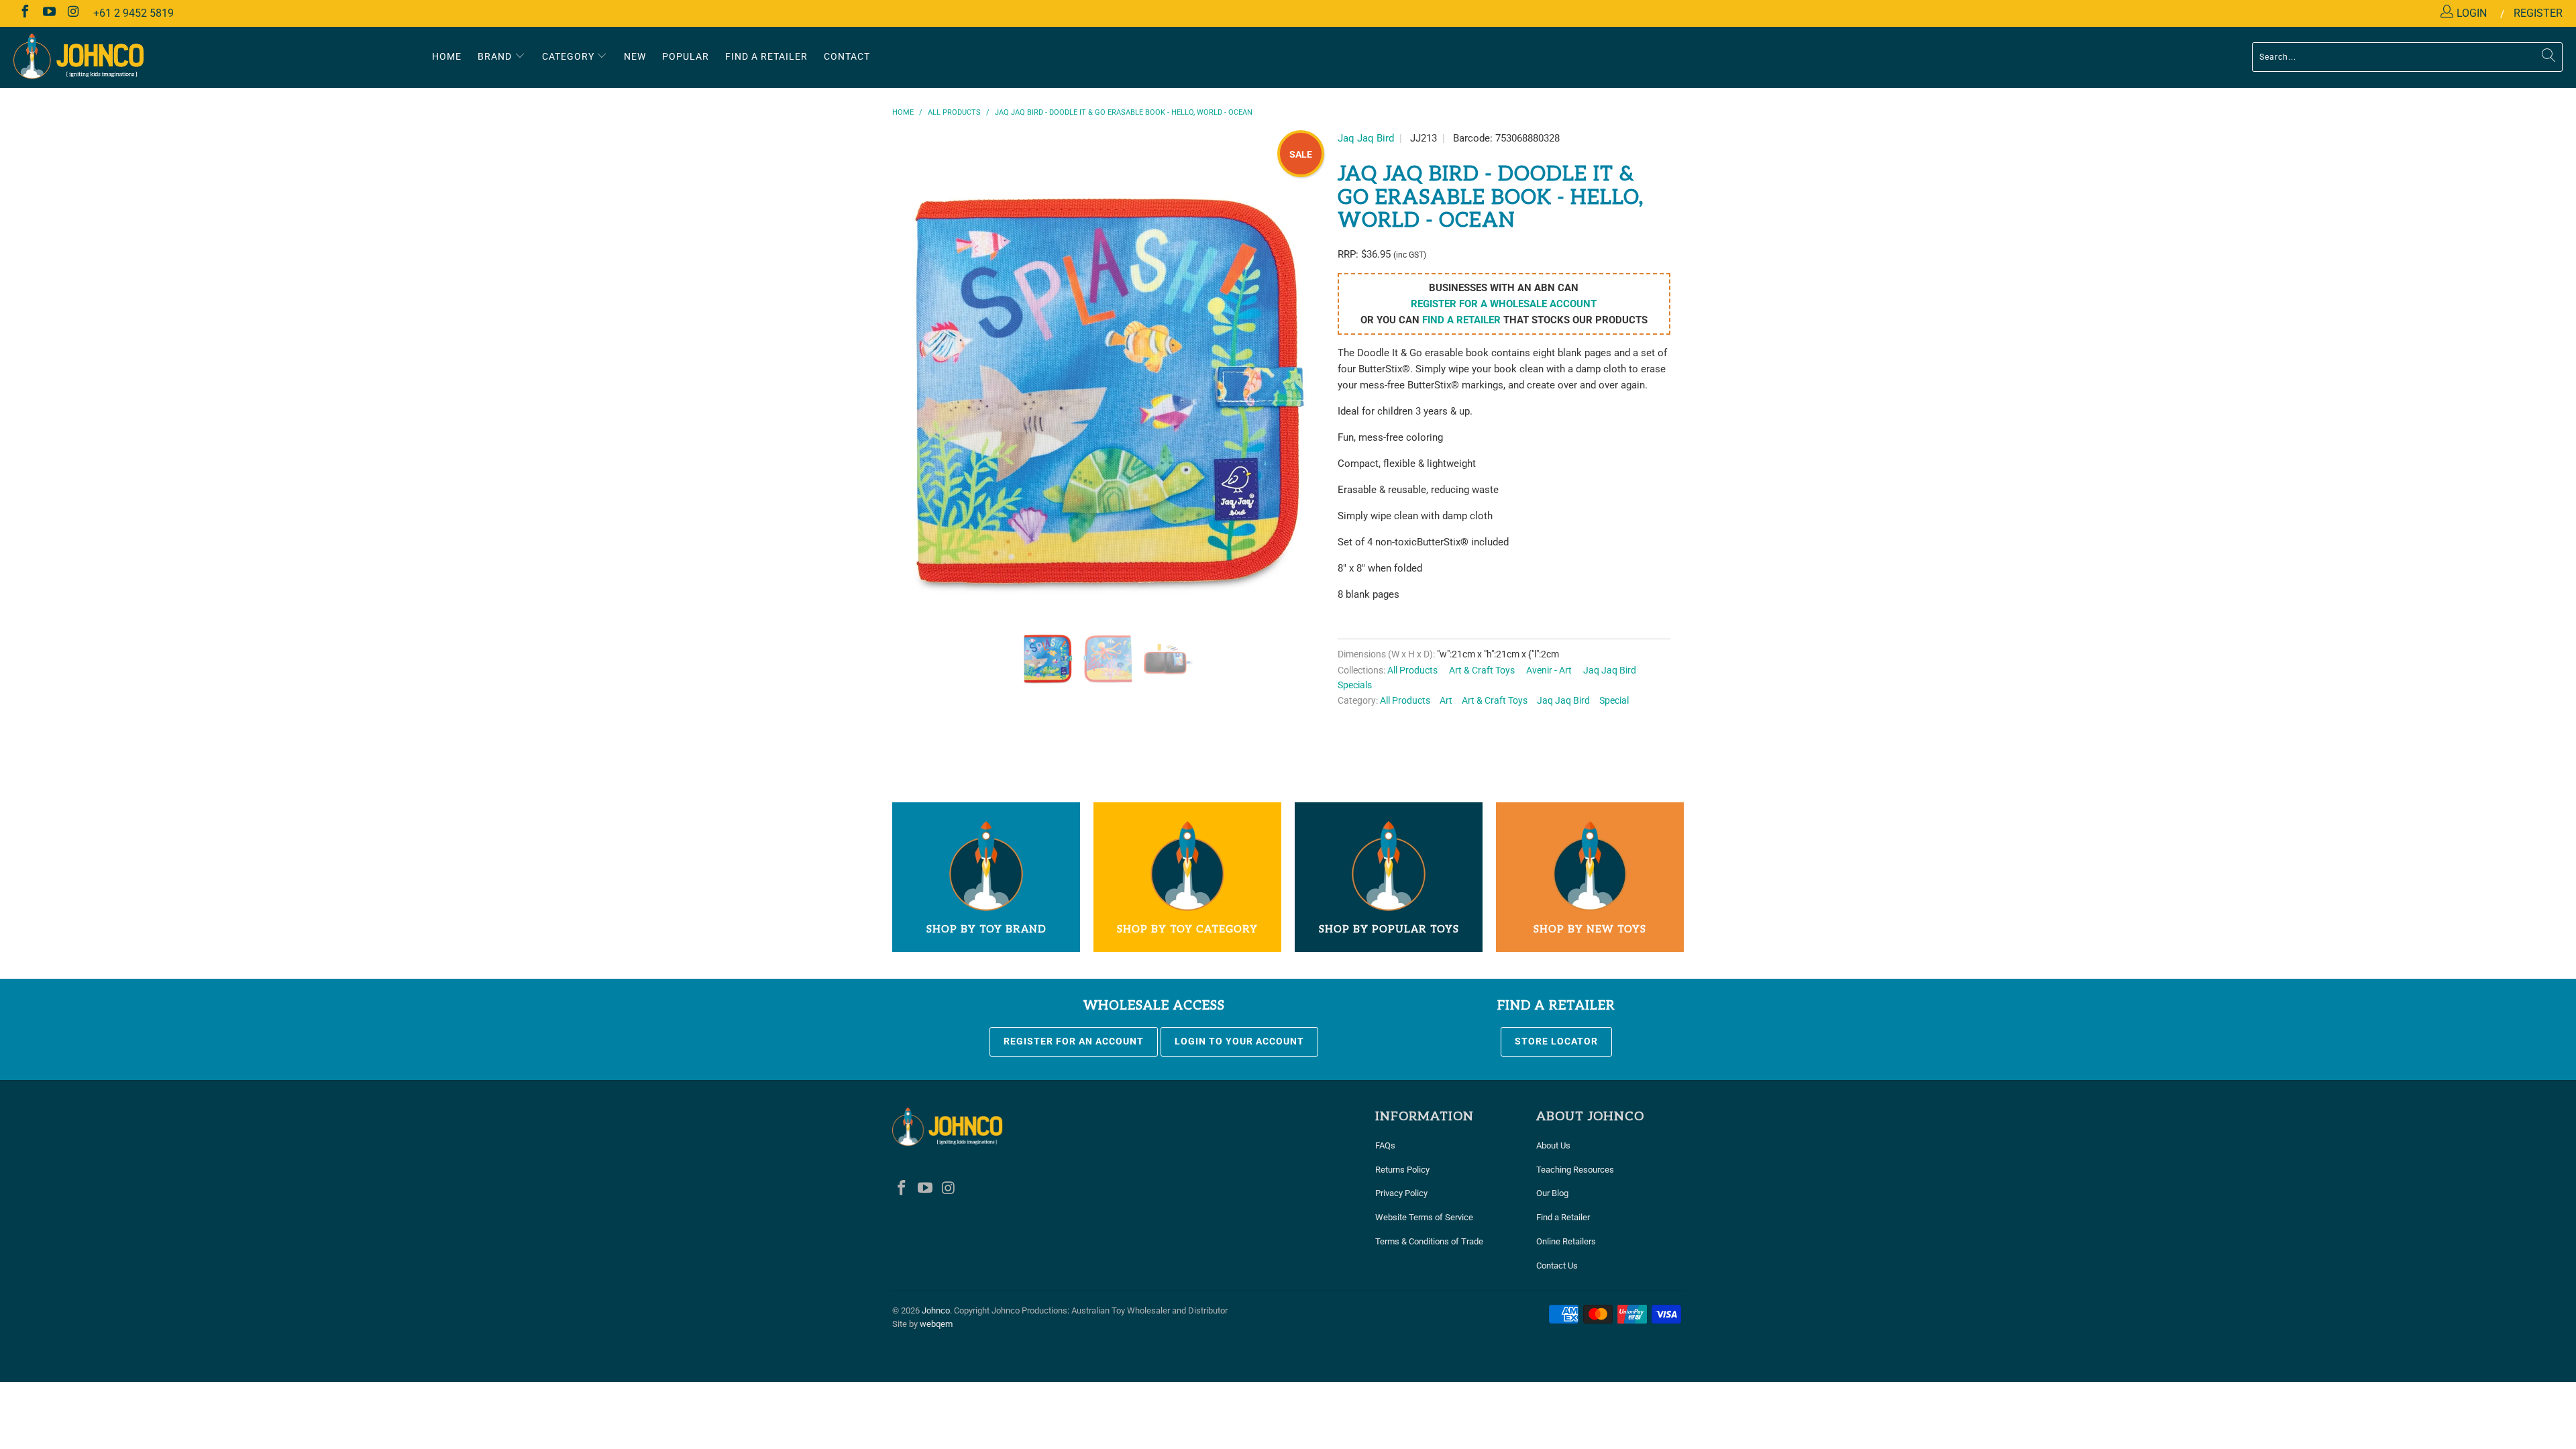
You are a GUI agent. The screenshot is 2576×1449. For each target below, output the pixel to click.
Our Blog (1552, 1193)
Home (447, 56)
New (635, 56)
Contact (847, 56)
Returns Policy (1402, 1170)
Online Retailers (1566, 1241)
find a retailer (1461, 320)
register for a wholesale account (1504, 304)
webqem (936, 1324)
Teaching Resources (1575, 1170)
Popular (686, 56)
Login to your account (1239, 1041)
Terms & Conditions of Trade (1429, 1241)
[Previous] (915, 396)
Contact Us (1557, 1266)
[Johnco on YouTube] (48, 13)
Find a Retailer (1563, 1217)
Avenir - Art (1549, 670)
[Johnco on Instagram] (72, 13)
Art (1446, 700)
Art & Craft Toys (1482, 670)
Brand (496, 56)
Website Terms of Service (1424, 1217)
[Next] (1301, 396)
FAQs (1385, 1145)
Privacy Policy (1401, 1193)
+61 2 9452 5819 (133, 13)
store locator (1556, 1041)
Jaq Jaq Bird (1366, 138)
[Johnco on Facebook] (24, 13)
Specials (1355, 685)
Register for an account (1074, 1041)
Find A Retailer (766, 56)
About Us (1553, 1145)
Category (570, 56)
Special (1614, 700)
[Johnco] (213, 57)
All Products (1412, 670)
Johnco (936, 1310)
